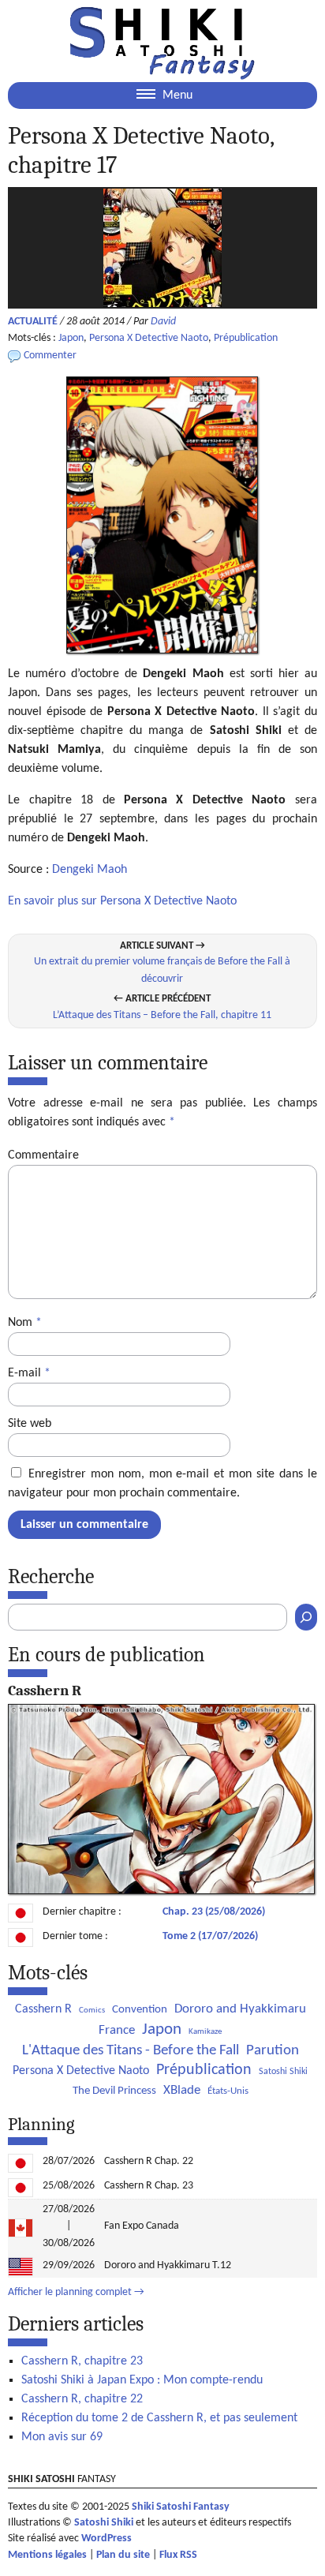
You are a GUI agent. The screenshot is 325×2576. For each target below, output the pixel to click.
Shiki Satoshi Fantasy (181, 2507)
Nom (25, 1323)
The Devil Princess (114, 2091)
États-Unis (228, 2091)
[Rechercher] (306, 1617)
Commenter (50, 356)
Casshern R (43, 2009)
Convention (140, 2010)
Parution (273, 2051)
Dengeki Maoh (90, 870)
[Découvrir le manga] (161, 1891)
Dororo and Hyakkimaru (240, 2009)
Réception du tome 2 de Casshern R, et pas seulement (159, 2418)
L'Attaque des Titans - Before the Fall (131, 2051)
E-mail (29, 1373)
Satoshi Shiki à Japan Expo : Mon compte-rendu (142, 2380)
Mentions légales (47, 2555)
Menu (176, 95)
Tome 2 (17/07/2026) (210, 1936)
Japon (71, 338)
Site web (30, 1424)
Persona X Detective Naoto (149, 338)
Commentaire (43, 1155)
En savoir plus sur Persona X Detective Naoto (122, 901)
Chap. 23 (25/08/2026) (214, 1912)
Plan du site (123, 2555)
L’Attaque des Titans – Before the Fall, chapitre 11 (162, 1015)
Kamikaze (205, 2032)
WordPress (106, 2539)
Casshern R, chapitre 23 (82, 2361)
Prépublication (246, 338)
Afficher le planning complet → (76, 2292)
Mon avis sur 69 (62, 2437)
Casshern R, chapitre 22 (82, 2399)
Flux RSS (178, 2555)
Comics (92, 2011)
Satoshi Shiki (283, 2072)
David (163, 322)
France (117, 2030)
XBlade (182, 2090)
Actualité (33, 322)
